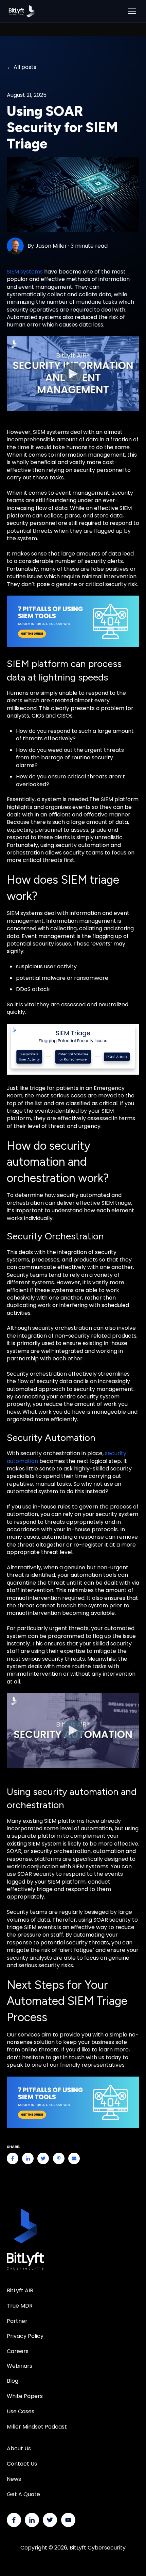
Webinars (20, 2366)
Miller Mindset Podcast (37, 2427)
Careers (18, 2351)
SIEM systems (25, 272)
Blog (13, 2381)
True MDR (20, 2306)
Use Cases (21, 2411)
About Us (19, 2448)
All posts (25, 67)
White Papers (25, 2396)
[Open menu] (132, 11)
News (14, 2479)
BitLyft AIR (20, 2290)
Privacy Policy (25, 2336)
